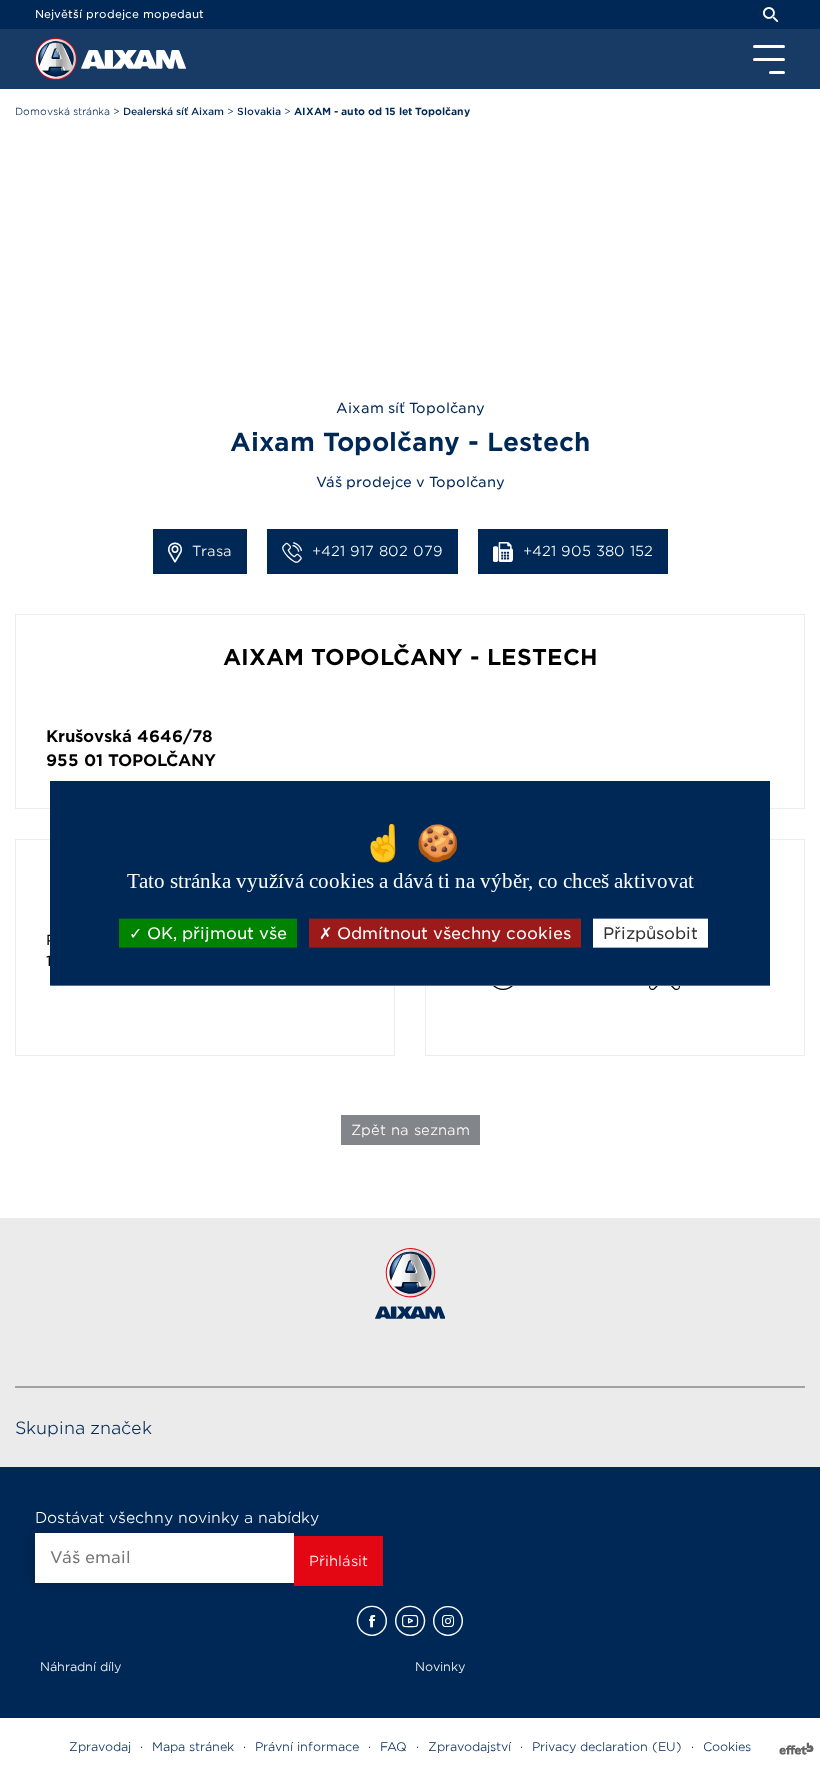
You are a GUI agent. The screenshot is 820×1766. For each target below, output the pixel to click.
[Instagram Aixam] (448, 1621)
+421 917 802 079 (377, 551)
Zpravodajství (469, 1746)
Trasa (212, 551)
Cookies (727, 1746)
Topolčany (162, 760)
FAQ (393, 1746)
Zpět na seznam (410, 1130)
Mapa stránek (193, 1746)
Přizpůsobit (650, 932)
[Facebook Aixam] (372, 1621)
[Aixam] (58, 64)
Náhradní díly (80, 1666)
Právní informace (307, 1746)
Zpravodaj (100, 1746)
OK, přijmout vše (214, 932)
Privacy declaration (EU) (607, 1746)
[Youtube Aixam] (410, 1621)
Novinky (440, 1666)
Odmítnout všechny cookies (451, 932)
